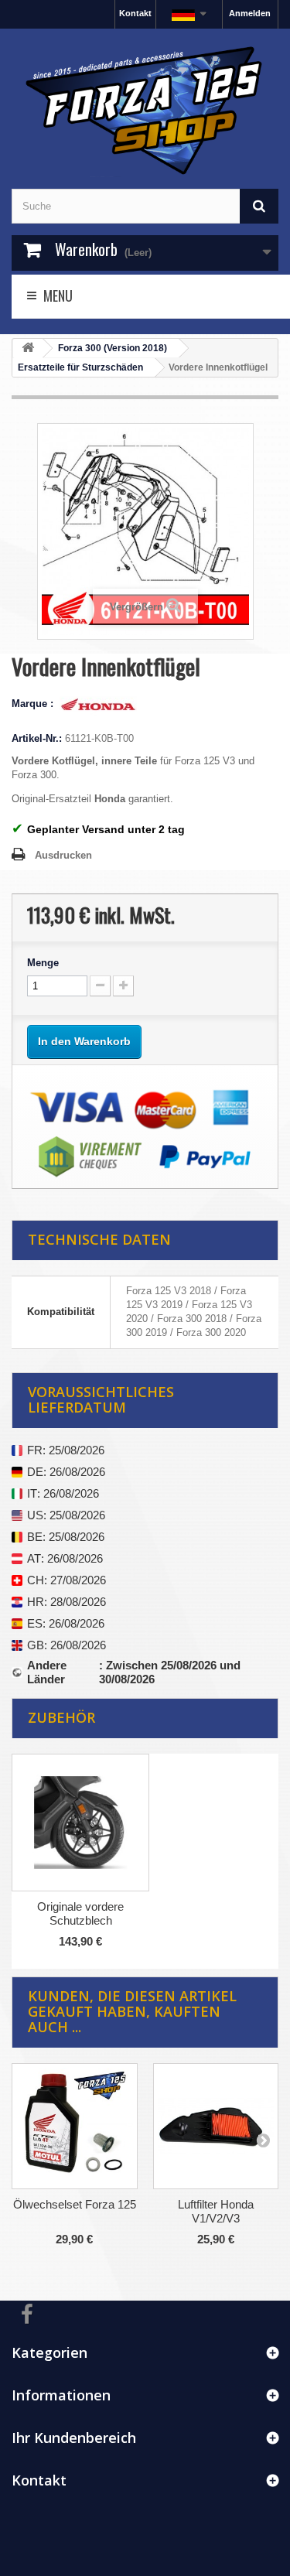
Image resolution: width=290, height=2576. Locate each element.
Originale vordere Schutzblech (80, 1913)
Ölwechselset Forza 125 (75, 2204)
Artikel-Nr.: (37, 738)
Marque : (34, 704)
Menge (43, 963)
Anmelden (250, 13)
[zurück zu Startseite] (28, 348)
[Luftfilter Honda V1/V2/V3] (216, 2126)
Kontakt (135, 13)
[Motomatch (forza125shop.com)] (145, 109)
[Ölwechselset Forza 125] (75, 2126)
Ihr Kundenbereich (74, 2438)
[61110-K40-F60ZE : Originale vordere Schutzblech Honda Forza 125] (80, 1823)
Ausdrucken (63, 855)
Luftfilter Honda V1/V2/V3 (216, 2211)
